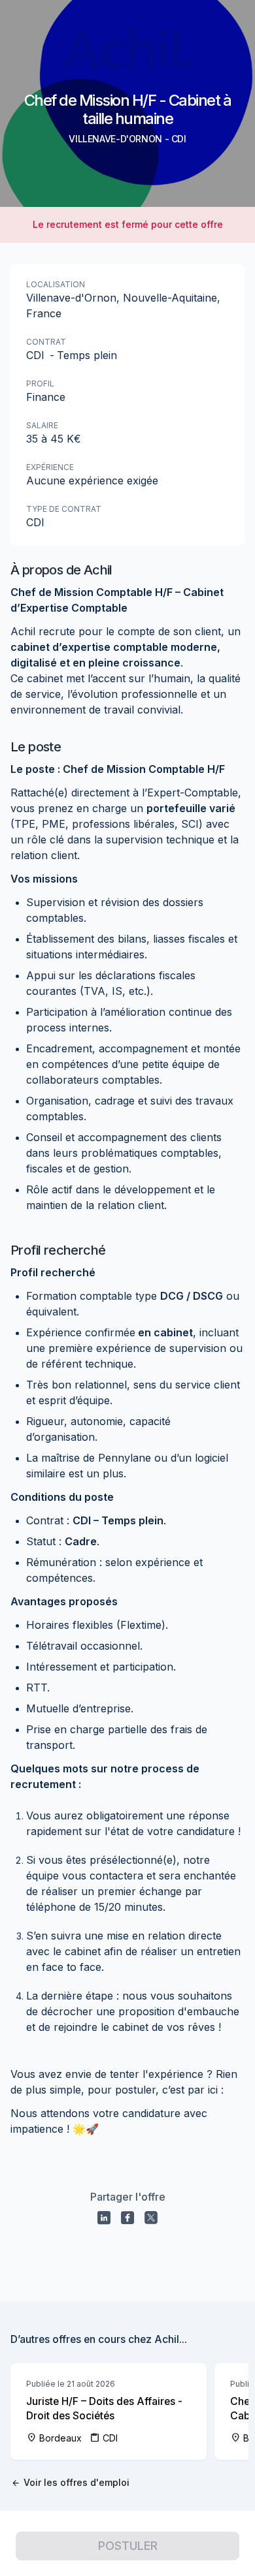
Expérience (50, 467)
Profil (40, 384)
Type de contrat (64, 509)
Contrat (46, 342)
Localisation (56, 284)
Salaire (42, 425)
